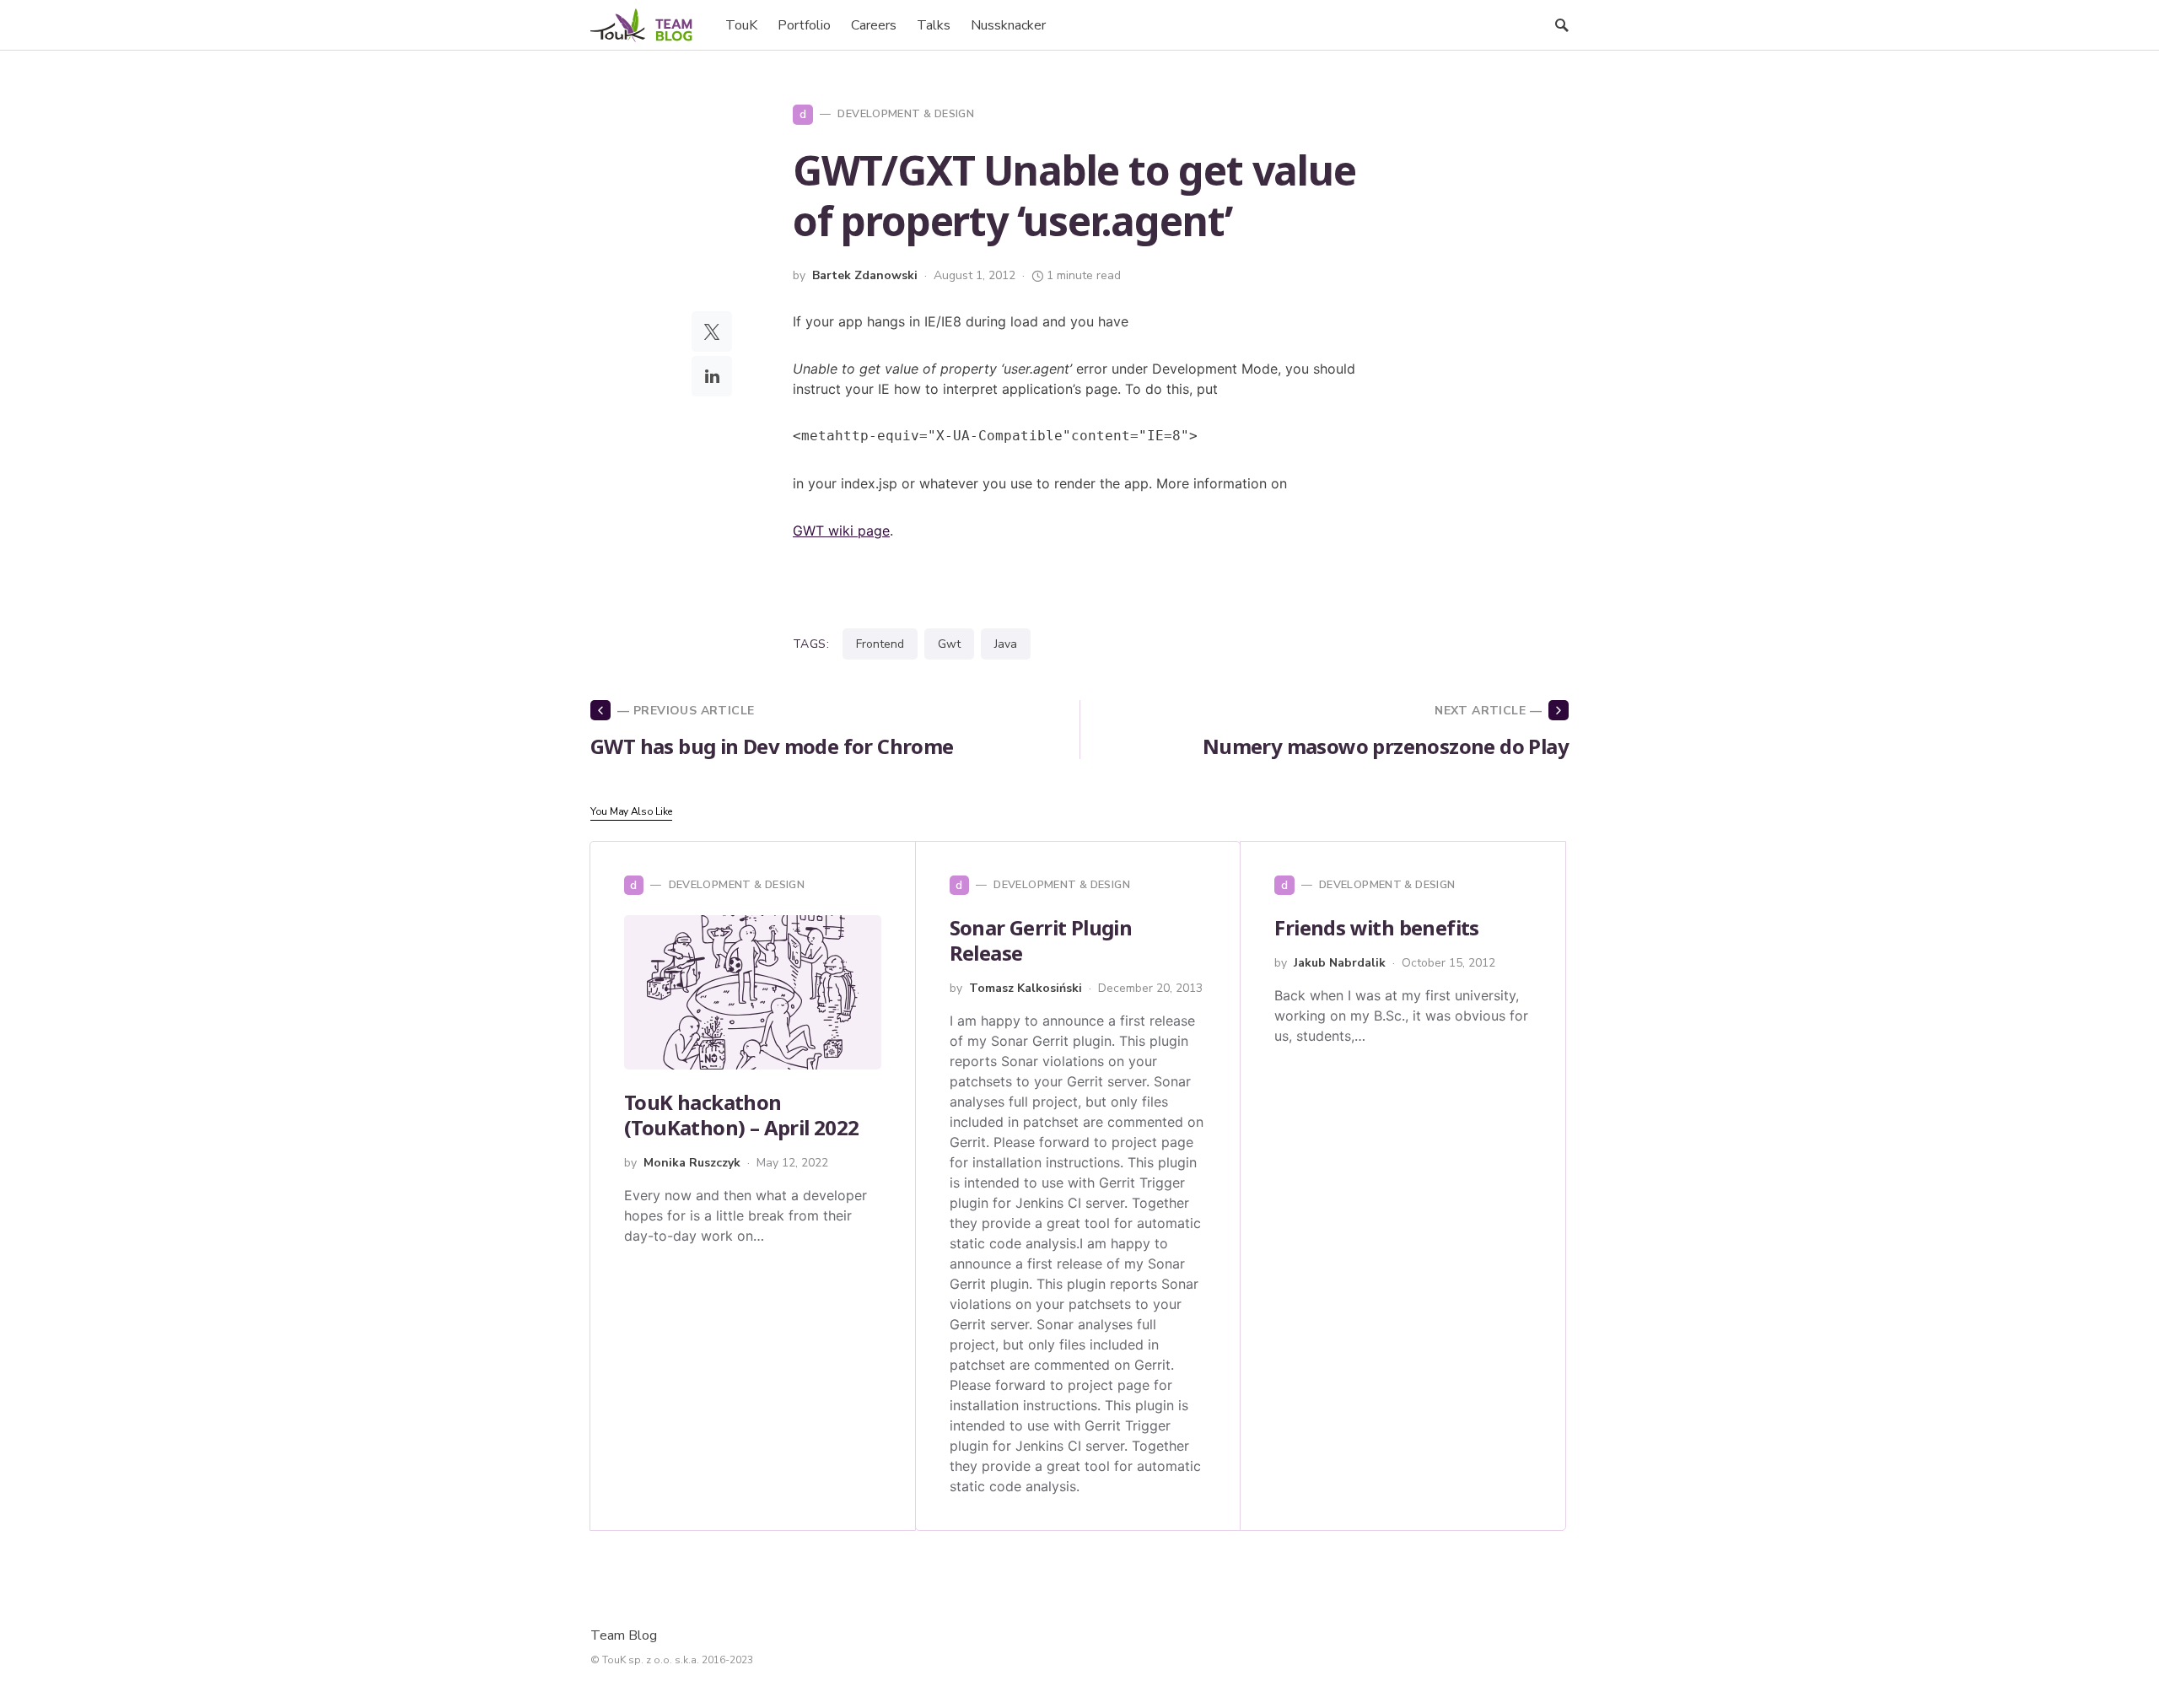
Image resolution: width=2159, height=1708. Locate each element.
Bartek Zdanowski (865, 275)
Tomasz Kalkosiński (1026, 988)
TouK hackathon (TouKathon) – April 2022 (742, 1115)
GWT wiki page (841, 531)
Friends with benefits (1376, 927)
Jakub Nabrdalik (1340, 963)
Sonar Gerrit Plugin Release (1041, 940)
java (1006, 644)
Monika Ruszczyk (692, 1163)
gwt (949, 644)
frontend (880, 644)
